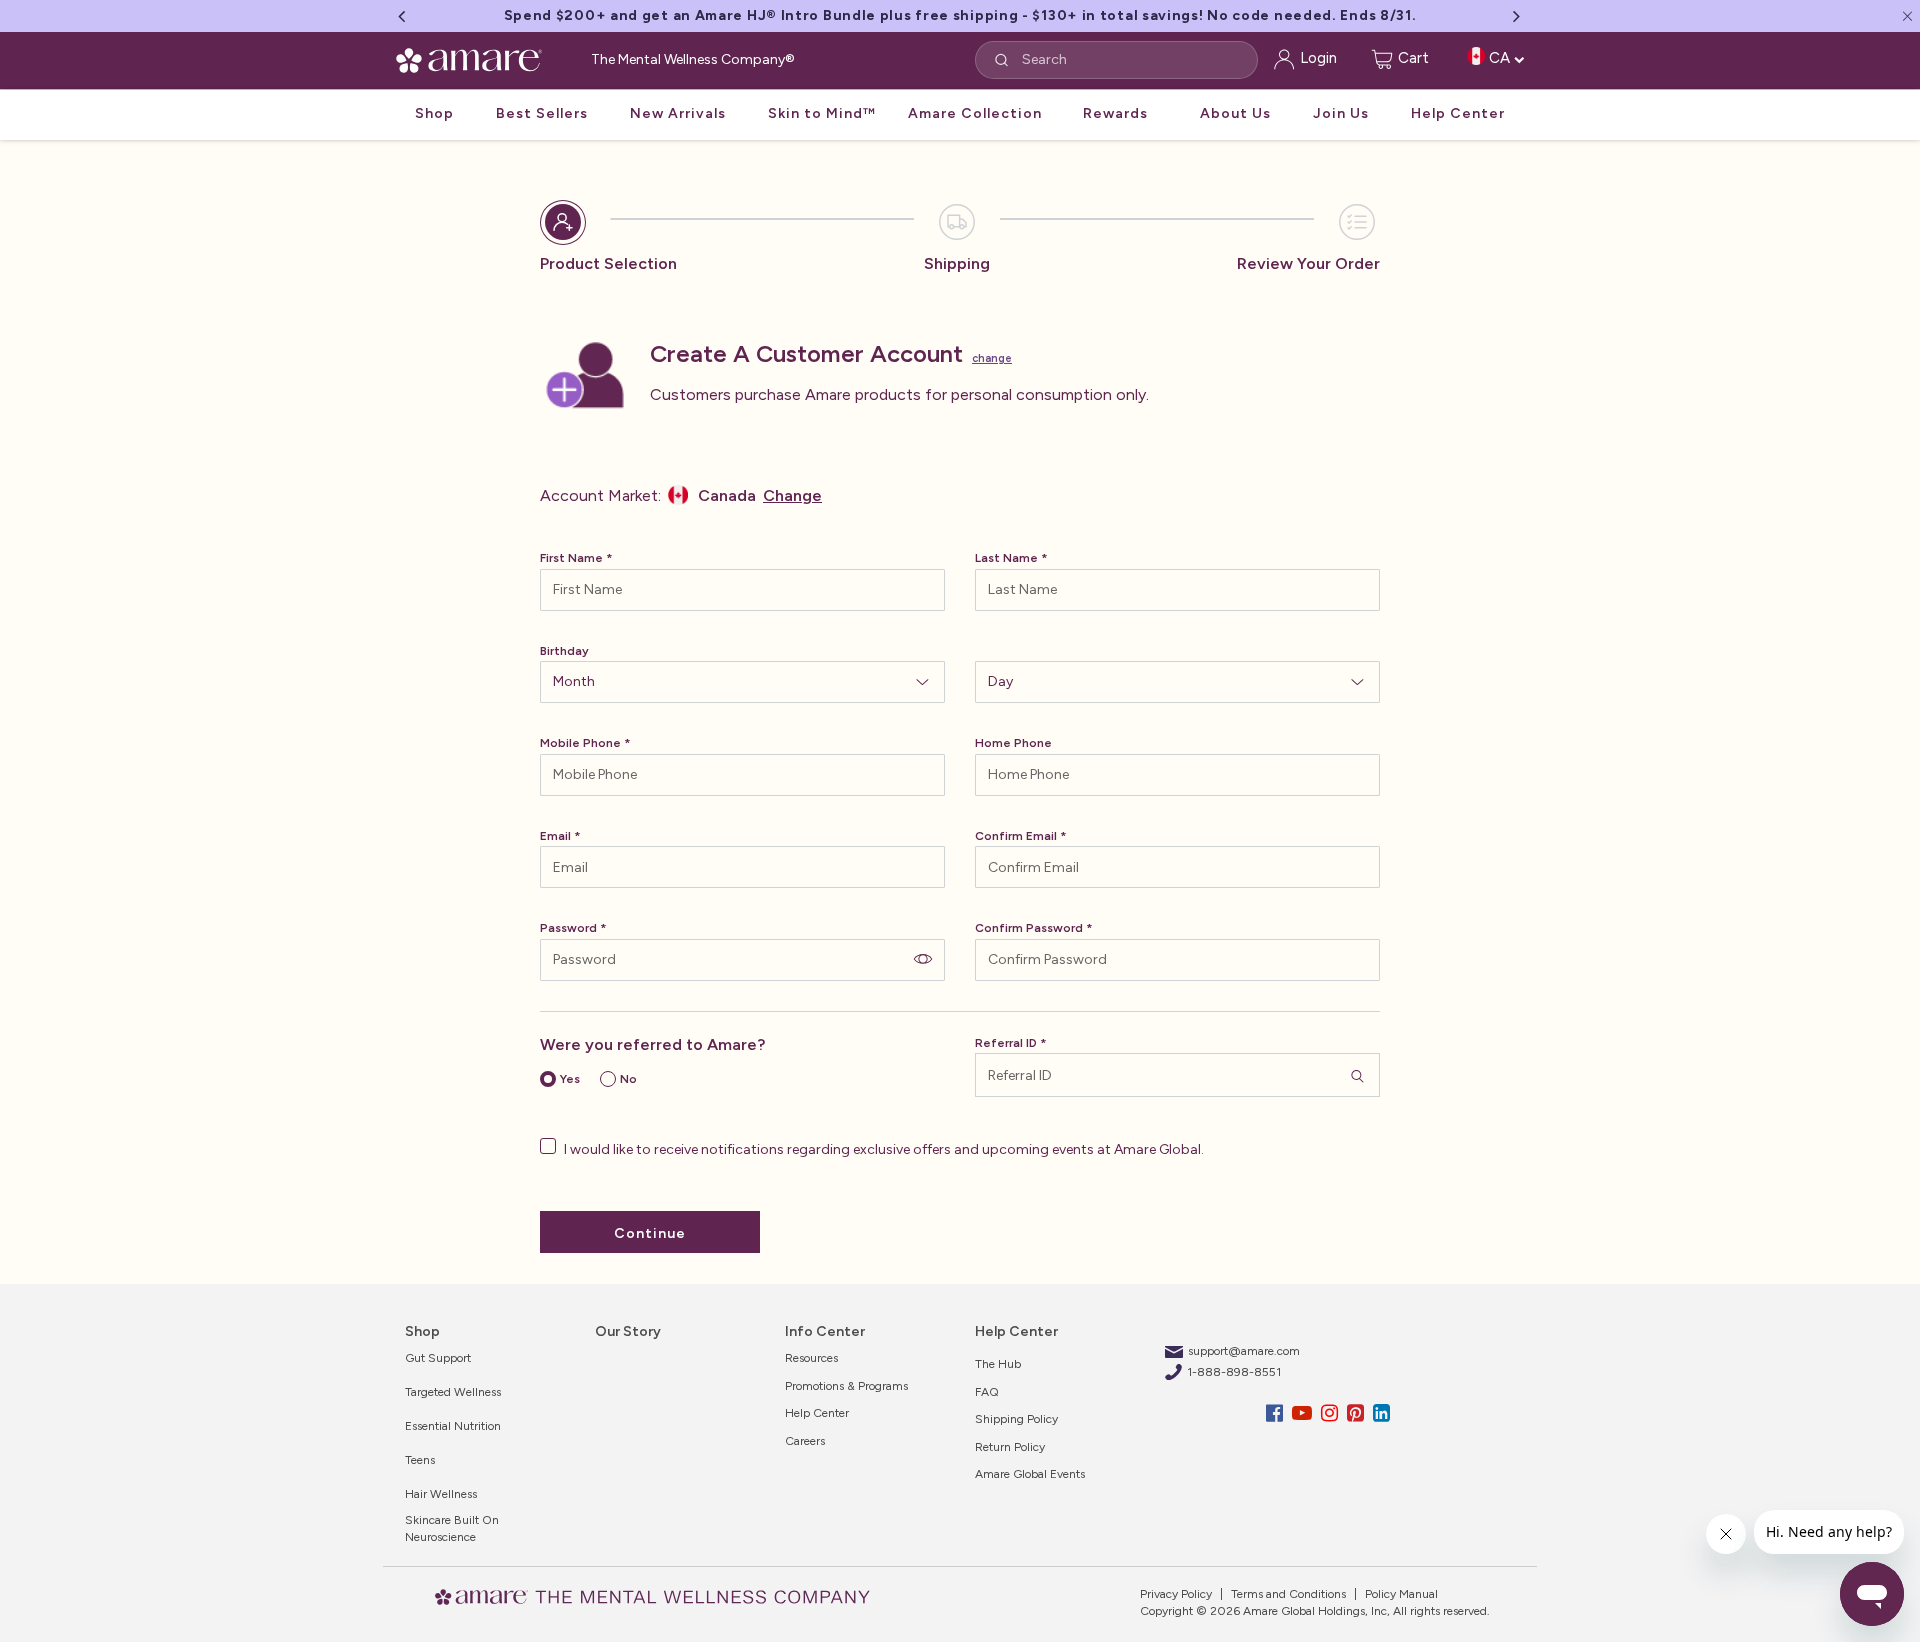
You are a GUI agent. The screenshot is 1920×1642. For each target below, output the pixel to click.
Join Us (1341, 113)
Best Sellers (542, 113)
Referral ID (1006, 1043)
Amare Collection (975, 113)
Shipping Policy (1016, 1419)
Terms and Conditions (1287, 1594)
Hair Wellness (441, 1494)
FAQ (987, 1392)
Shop (434, 113)
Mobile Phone (580, 743)
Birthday (564, 651)
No (628, 1079)
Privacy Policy (1176, 1594)
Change (992, 358)
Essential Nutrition (453, 1426)
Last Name (1006, 558)
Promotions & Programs (846, 1386)
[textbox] (742, 590)
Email (555, 836)
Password (568, 928)
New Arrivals (678, 113)
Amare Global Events (1030, 1474)
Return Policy (1010, 1447)
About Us (1235, 113)
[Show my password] (923, 958)
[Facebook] (1277, 1413)
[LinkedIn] (1381, 1413)
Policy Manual (1400, 1594)
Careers (805, 1441)
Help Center (1458, 113)
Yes (570, 1079)
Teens (420, 1460)
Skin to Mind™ (822, 113)
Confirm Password (1029, 928)
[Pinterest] (1358, 1413)
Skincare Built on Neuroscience (452, 1528)
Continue (650, 1233)
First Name (571, 558)
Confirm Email (1016, 836)
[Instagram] (1332, 1413)
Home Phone (1013, 743)
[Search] (1357, 1075)
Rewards (1115, 113)
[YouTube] (1304, 1413)
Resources (811, 1358)
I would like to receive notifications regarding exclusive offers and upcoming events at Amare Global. (882, 1149)
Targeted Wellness (453, 1392)
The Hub (998, 1364)
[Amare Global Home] (475, 57)
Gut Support (438, 1358)
